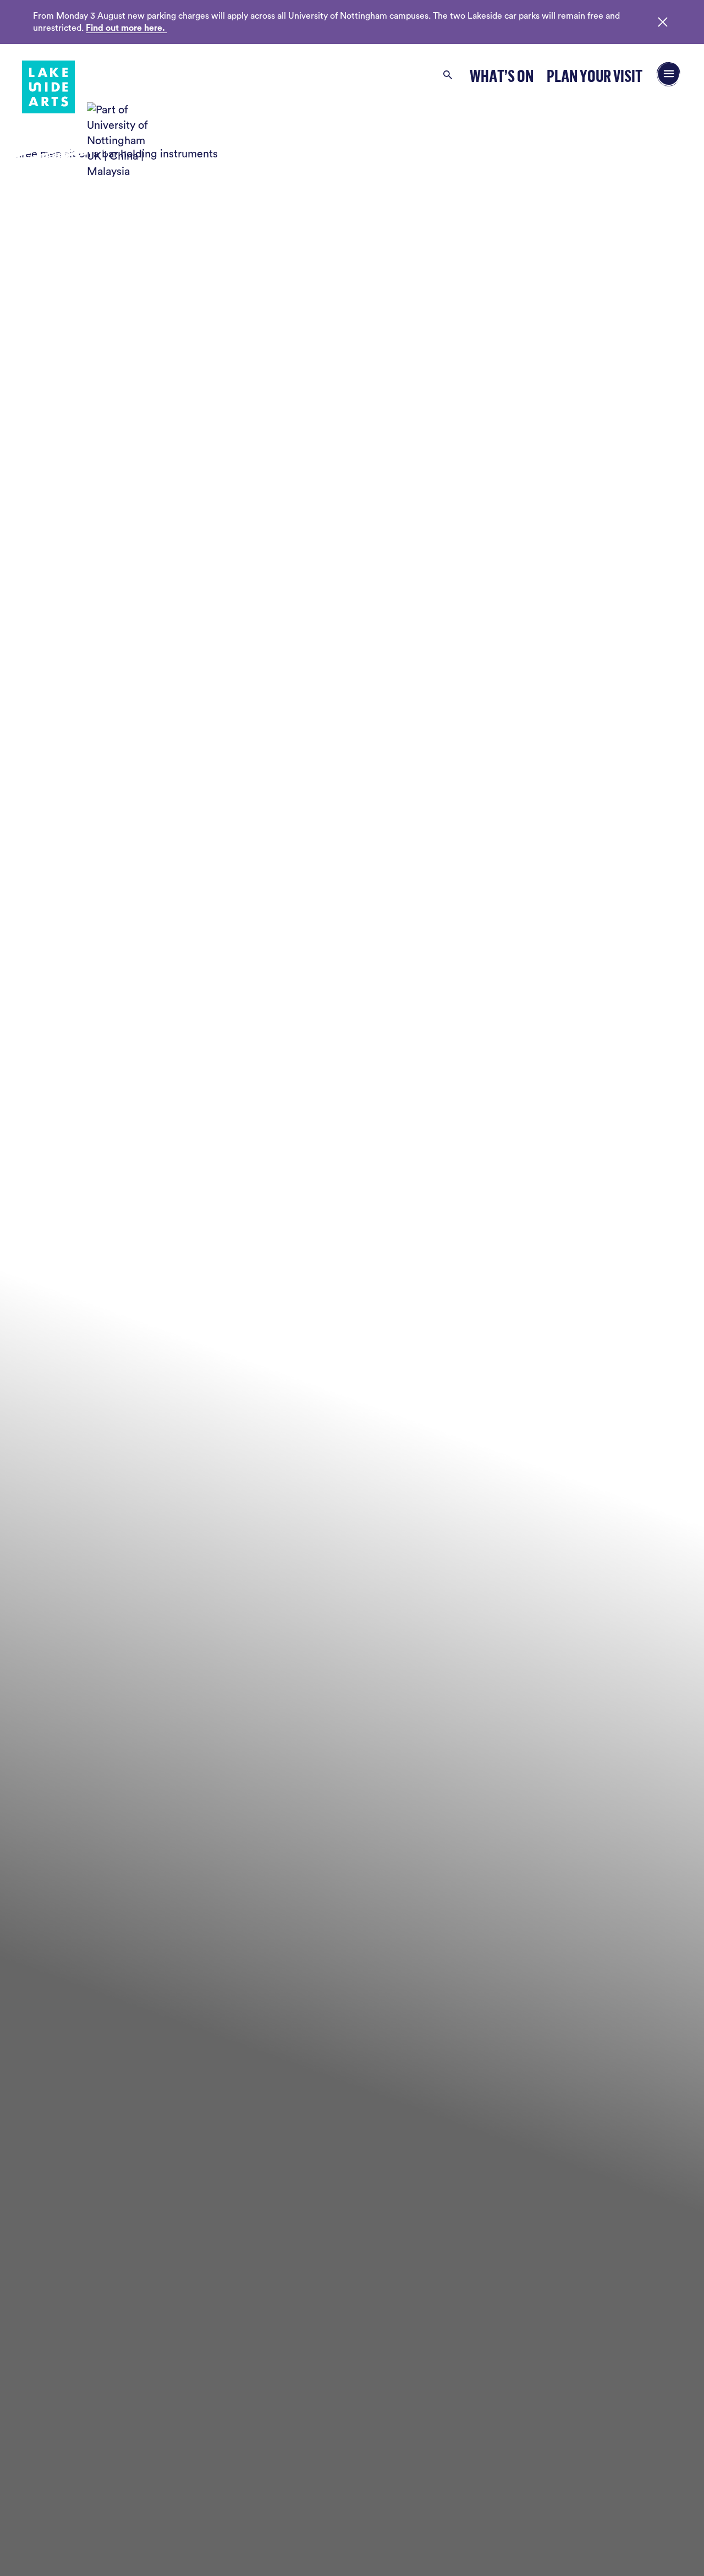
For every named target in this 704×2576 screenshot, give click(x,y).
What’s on (502, 76)
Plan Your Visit (595, 76)
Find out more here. (127, 28)
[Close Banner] (663, 22)
